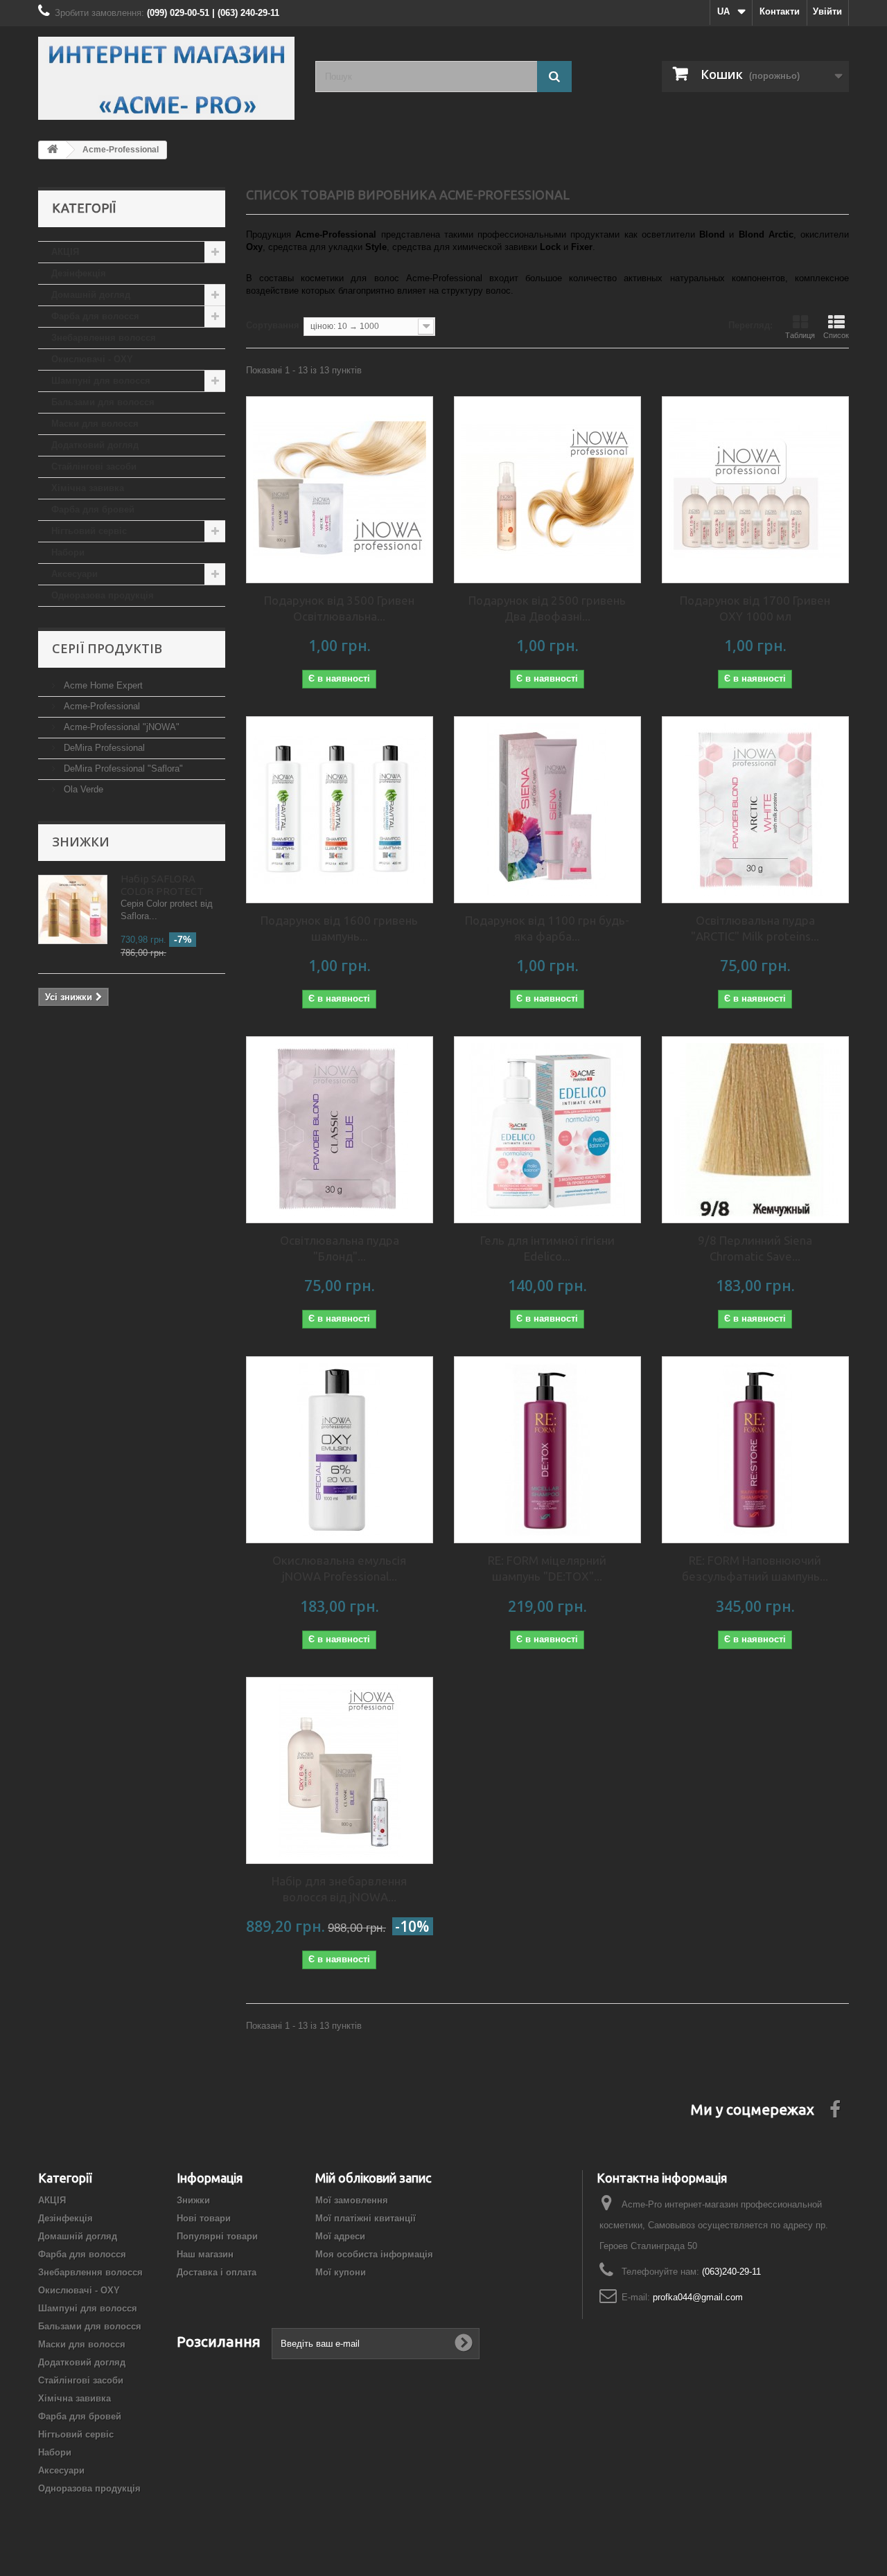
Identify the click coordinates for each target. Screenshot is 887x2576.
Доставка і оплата (217, 2272)
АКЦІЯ (65, 252)
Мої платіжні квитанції (366, 2218)
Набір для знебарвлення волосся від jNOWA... (339, 1889)
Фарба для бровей (93, 509)
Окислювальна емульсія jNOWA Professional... (339, 1568)
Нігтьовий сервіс (89, 531)
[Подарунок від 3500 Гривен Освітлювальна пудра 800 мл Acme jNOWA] (340, 490)
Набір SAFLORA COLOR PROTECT (162, 885)
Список (836, 335)
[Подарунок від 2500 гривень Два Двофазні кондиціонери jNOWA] (547, 490)
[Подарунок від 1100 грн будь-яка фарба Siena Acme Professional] (547, 810)
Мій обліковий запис (373, 2178)
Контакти (780, 11)
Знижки (81, 842)
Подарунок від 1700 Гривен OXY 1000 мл (755, 608)
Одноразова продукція (103, 595)
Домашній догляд (91, 295)
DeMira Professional (103, 748)
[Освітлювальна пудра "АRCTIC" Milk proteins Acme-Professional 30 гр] (755, 810)
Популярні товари (217, 2236)
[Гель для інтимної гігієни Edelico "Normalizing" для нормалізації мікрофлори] (547, 1130)
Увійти (827, 11)
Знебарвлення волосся (104, 338)
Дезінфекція (79, 273)
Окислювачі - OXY (92, 359)
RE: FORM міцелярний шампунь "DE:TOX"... (547, 1568)
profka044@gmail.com (698, 2297)
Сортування (273, 325)
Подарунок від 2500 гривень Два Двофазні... (547, 608)
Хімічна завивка (88, 488)
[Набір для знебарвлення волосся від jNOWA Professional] (340, 1770)
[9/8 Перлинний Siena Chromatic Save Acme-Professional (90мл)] (755, 1130)
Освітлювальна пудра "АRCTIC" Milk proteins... (755, 928)
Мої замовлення (352, 2200)
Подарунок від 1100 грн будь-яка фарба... (547, 928)
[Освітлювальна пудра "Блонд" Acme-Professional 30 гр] (340, 1130)
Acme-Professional (100, 706)
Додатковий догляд (95, 445)
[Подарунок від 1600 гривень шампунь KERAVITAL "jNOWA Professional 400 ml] (340, 810)
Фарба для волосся (95, 316)
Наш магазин (205, 2254)
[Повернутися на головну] (53, 150)
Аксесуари (74, 574)
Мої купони (341, 2272)
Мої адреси (340, 2236)
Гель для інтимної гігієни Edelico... (547, 1248)
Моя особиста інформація (374, 2254)
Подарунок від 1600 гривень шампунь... (339, 928)
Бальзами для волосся (103, 402)
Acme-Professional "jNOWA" (120, 727)
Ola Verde (82, 789)
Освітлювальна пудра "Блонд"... (340, 1248)
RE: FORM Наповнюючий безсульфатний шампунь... (755, 1568)
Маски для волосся (95, 424)
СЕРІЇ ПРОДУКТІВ (107, 648)
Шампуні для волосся (101, 381)
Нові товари (204, 2218)
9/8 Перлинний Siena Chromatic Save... (755, 1248)
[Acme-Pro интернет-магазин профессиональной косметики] (166, 78)
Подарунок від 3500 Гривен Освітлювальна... (339, 608)
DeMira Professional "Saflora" (122, 769)
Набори (68, 552)
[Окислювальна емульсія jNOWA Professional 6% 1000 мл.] (340, 1450)
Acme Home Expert (102, 685)
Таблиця (800, 335)
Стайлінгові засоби (94, 467)
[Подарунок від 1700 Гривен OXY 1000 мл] (755, 490)
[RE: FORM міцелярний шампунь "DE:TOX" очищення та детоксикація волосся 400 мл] (547, 1450)
